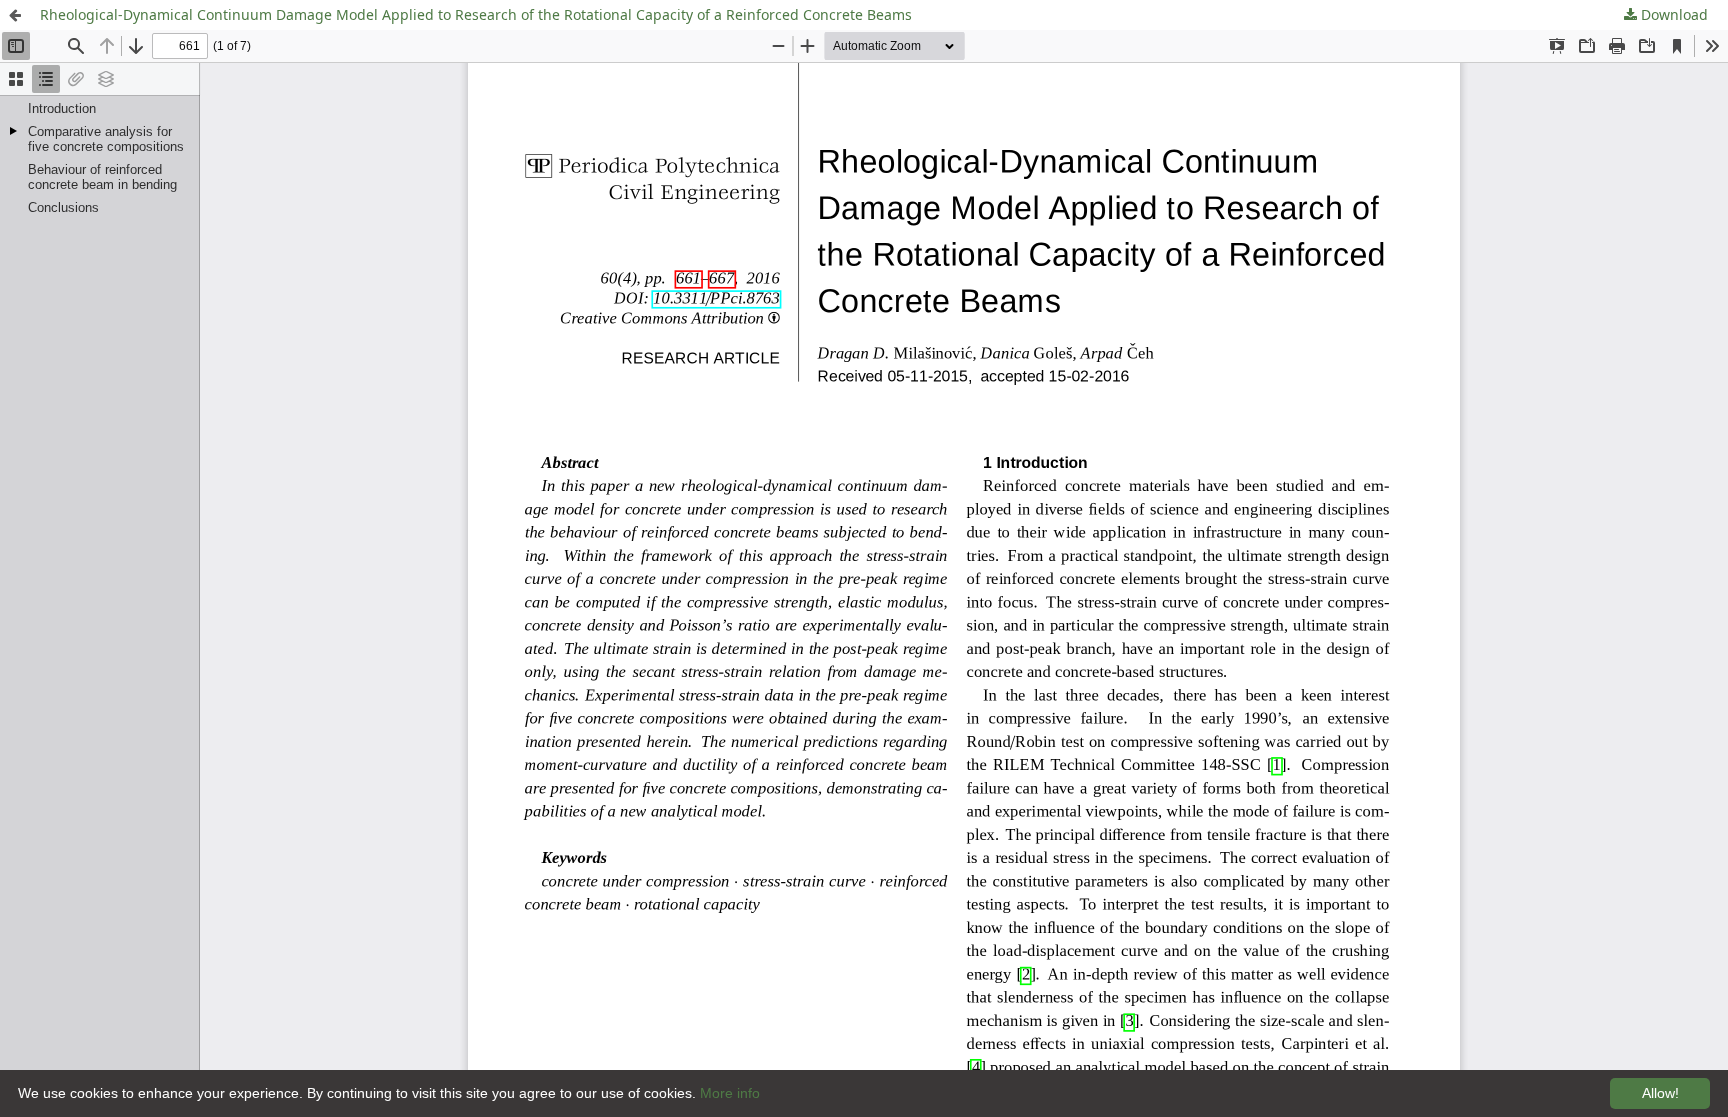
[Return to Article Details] (15, 15)
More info (730, 1093)
